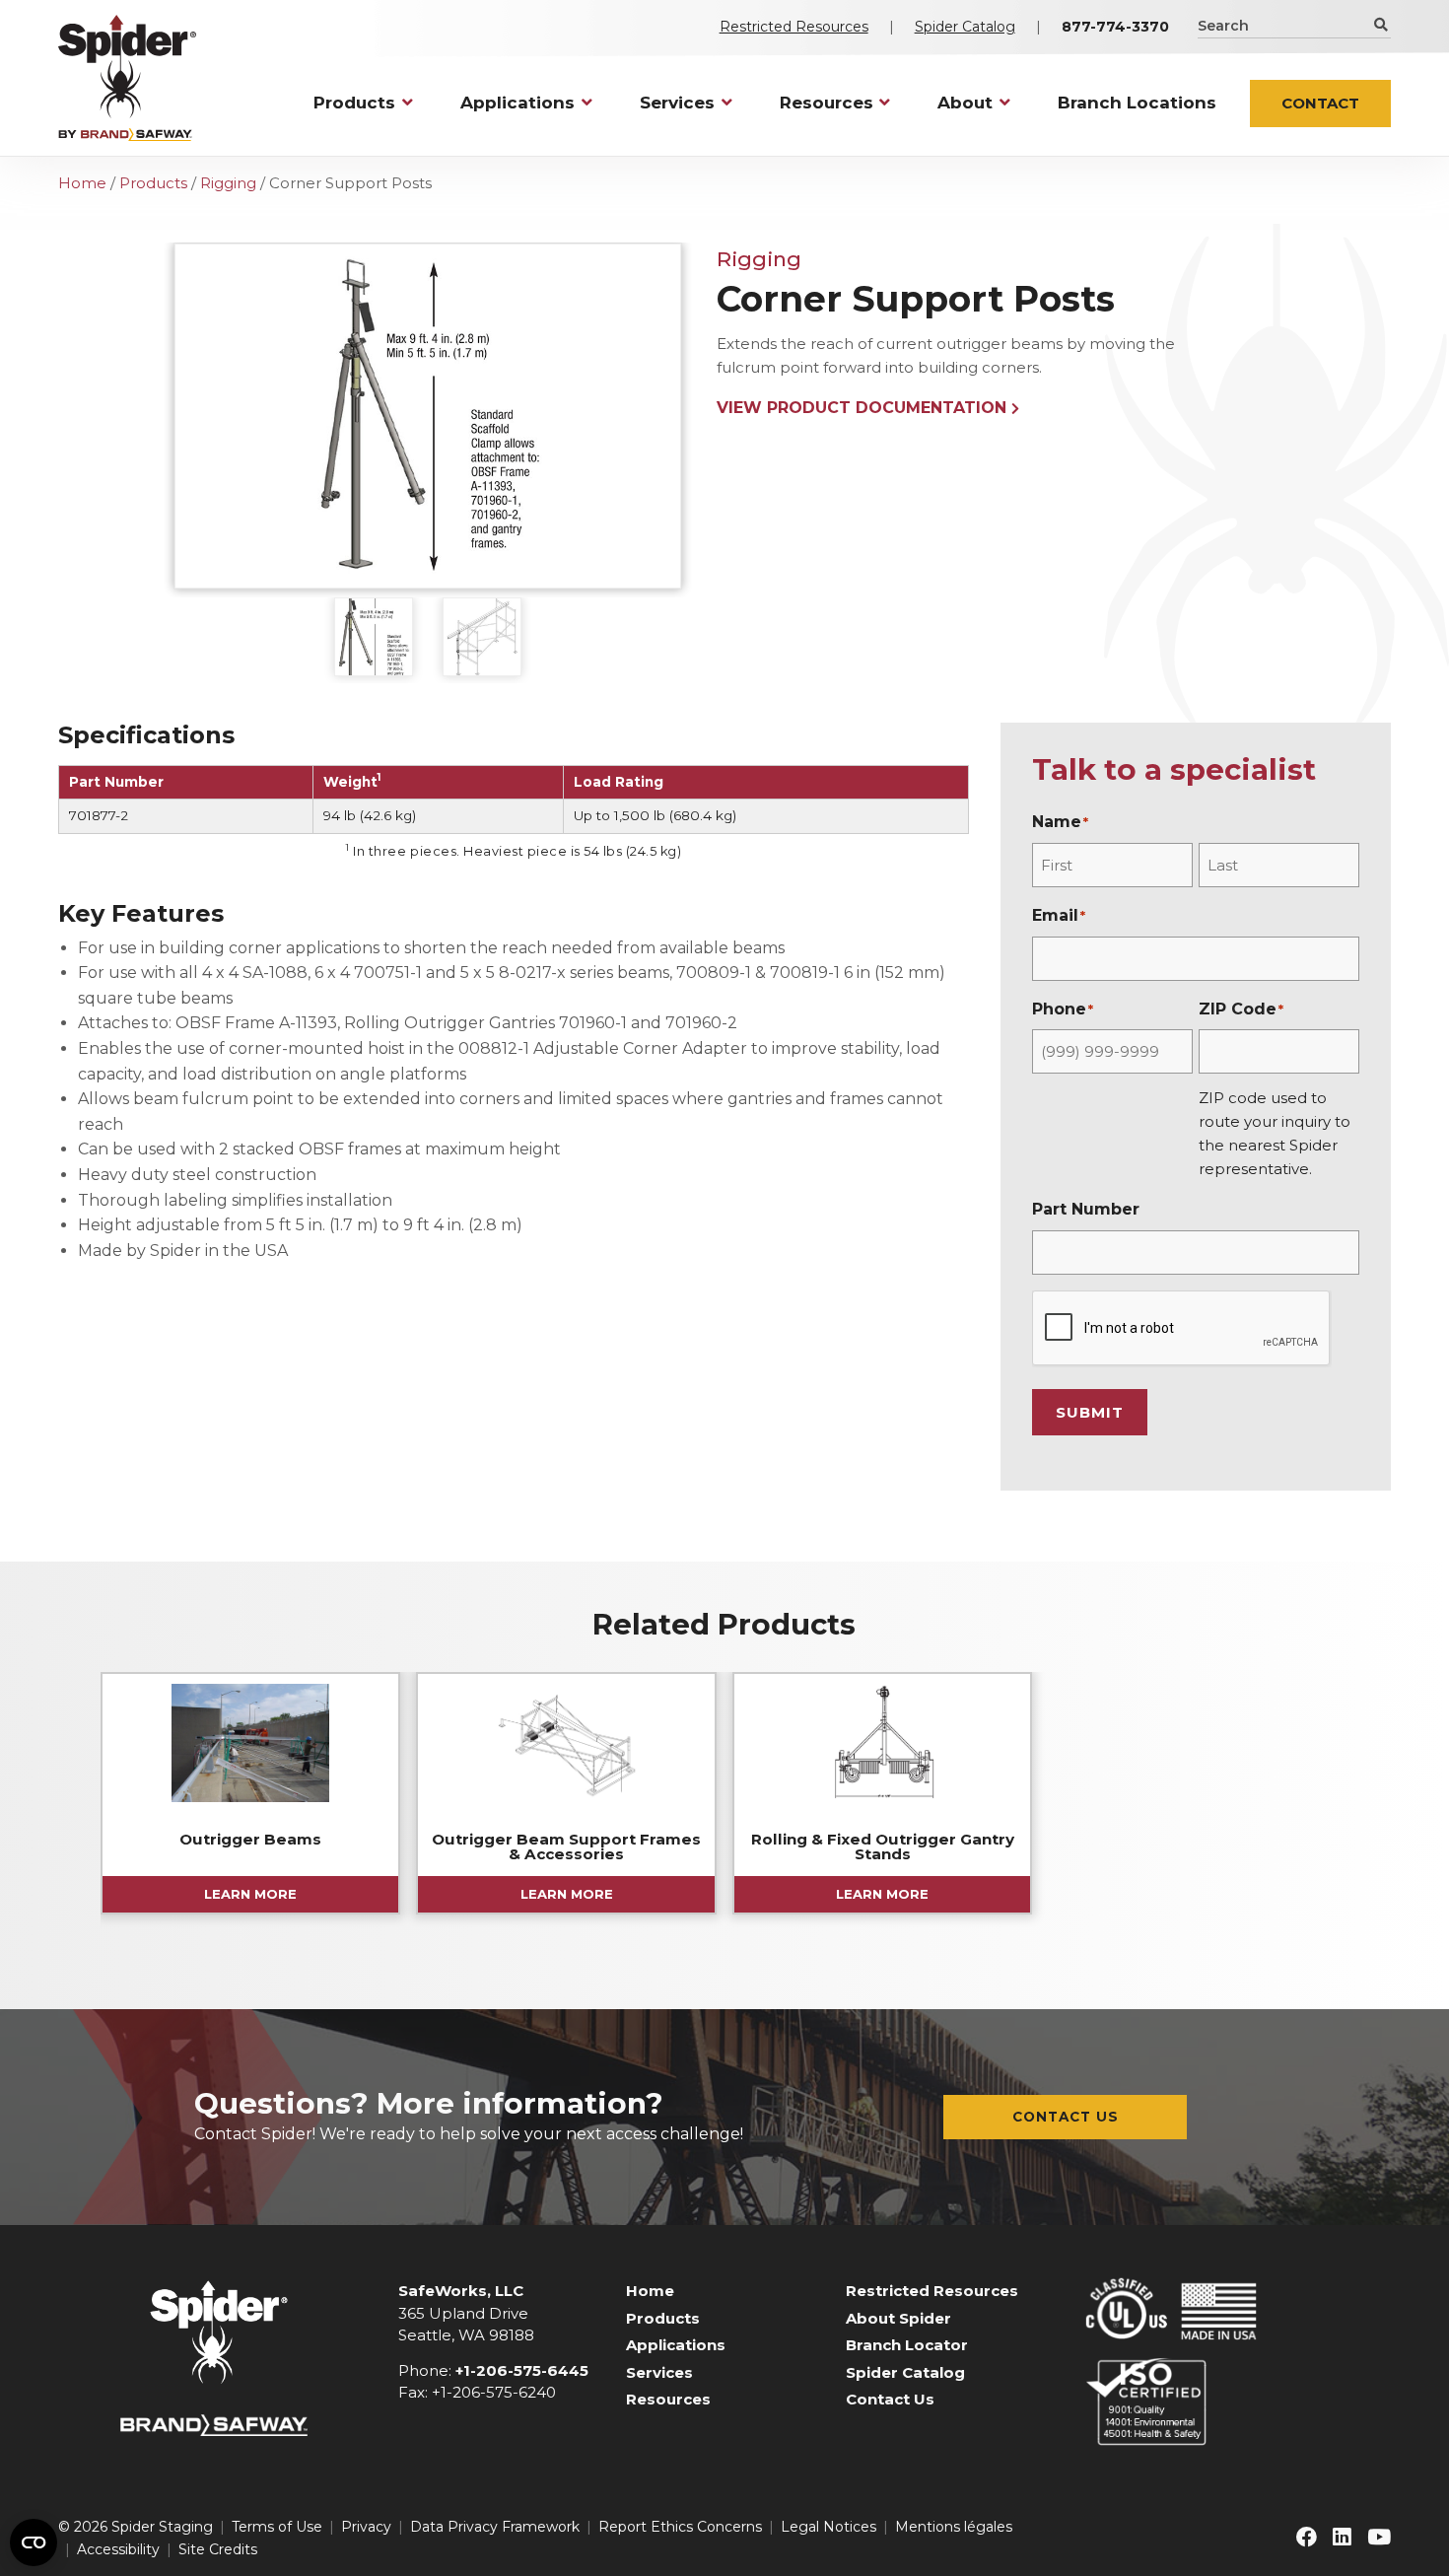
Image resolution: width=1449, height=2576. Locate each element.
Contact (1320, 103)
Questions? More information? (429, 2103)
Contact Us (1066, 2117)
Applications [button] (517, 103)
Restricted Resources (794, 27)
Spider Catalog (965, 27)
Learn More (250, 1894)
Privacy (366, 2527)
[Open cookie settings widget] (34, 2542)
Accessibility (118, 2549)
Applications (676, 2345)
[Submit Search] (1380, 25)
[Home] (127, 78)
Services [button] (677, 103)
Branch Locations (1137, 103)
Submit (1090, 1412)
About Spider (898, 2318)
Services (659, 2372)
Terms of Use (277, 2527)
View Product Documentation (862, 408)
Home (82, 183)
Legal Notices (828, 2527)
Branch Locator (907, 2345)
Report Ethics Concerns (680, 2527)
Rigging (228, 183)
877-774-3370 (1115, 27)
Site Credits (218, 2549)
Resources (668, 2399)
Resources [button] (827, 103)
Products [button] (354, 103)
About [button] (965, 103)
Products (153, 183)
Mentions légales (954, 2527)
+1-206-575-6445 (522, 2370)
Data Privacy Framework (495, 2527)
